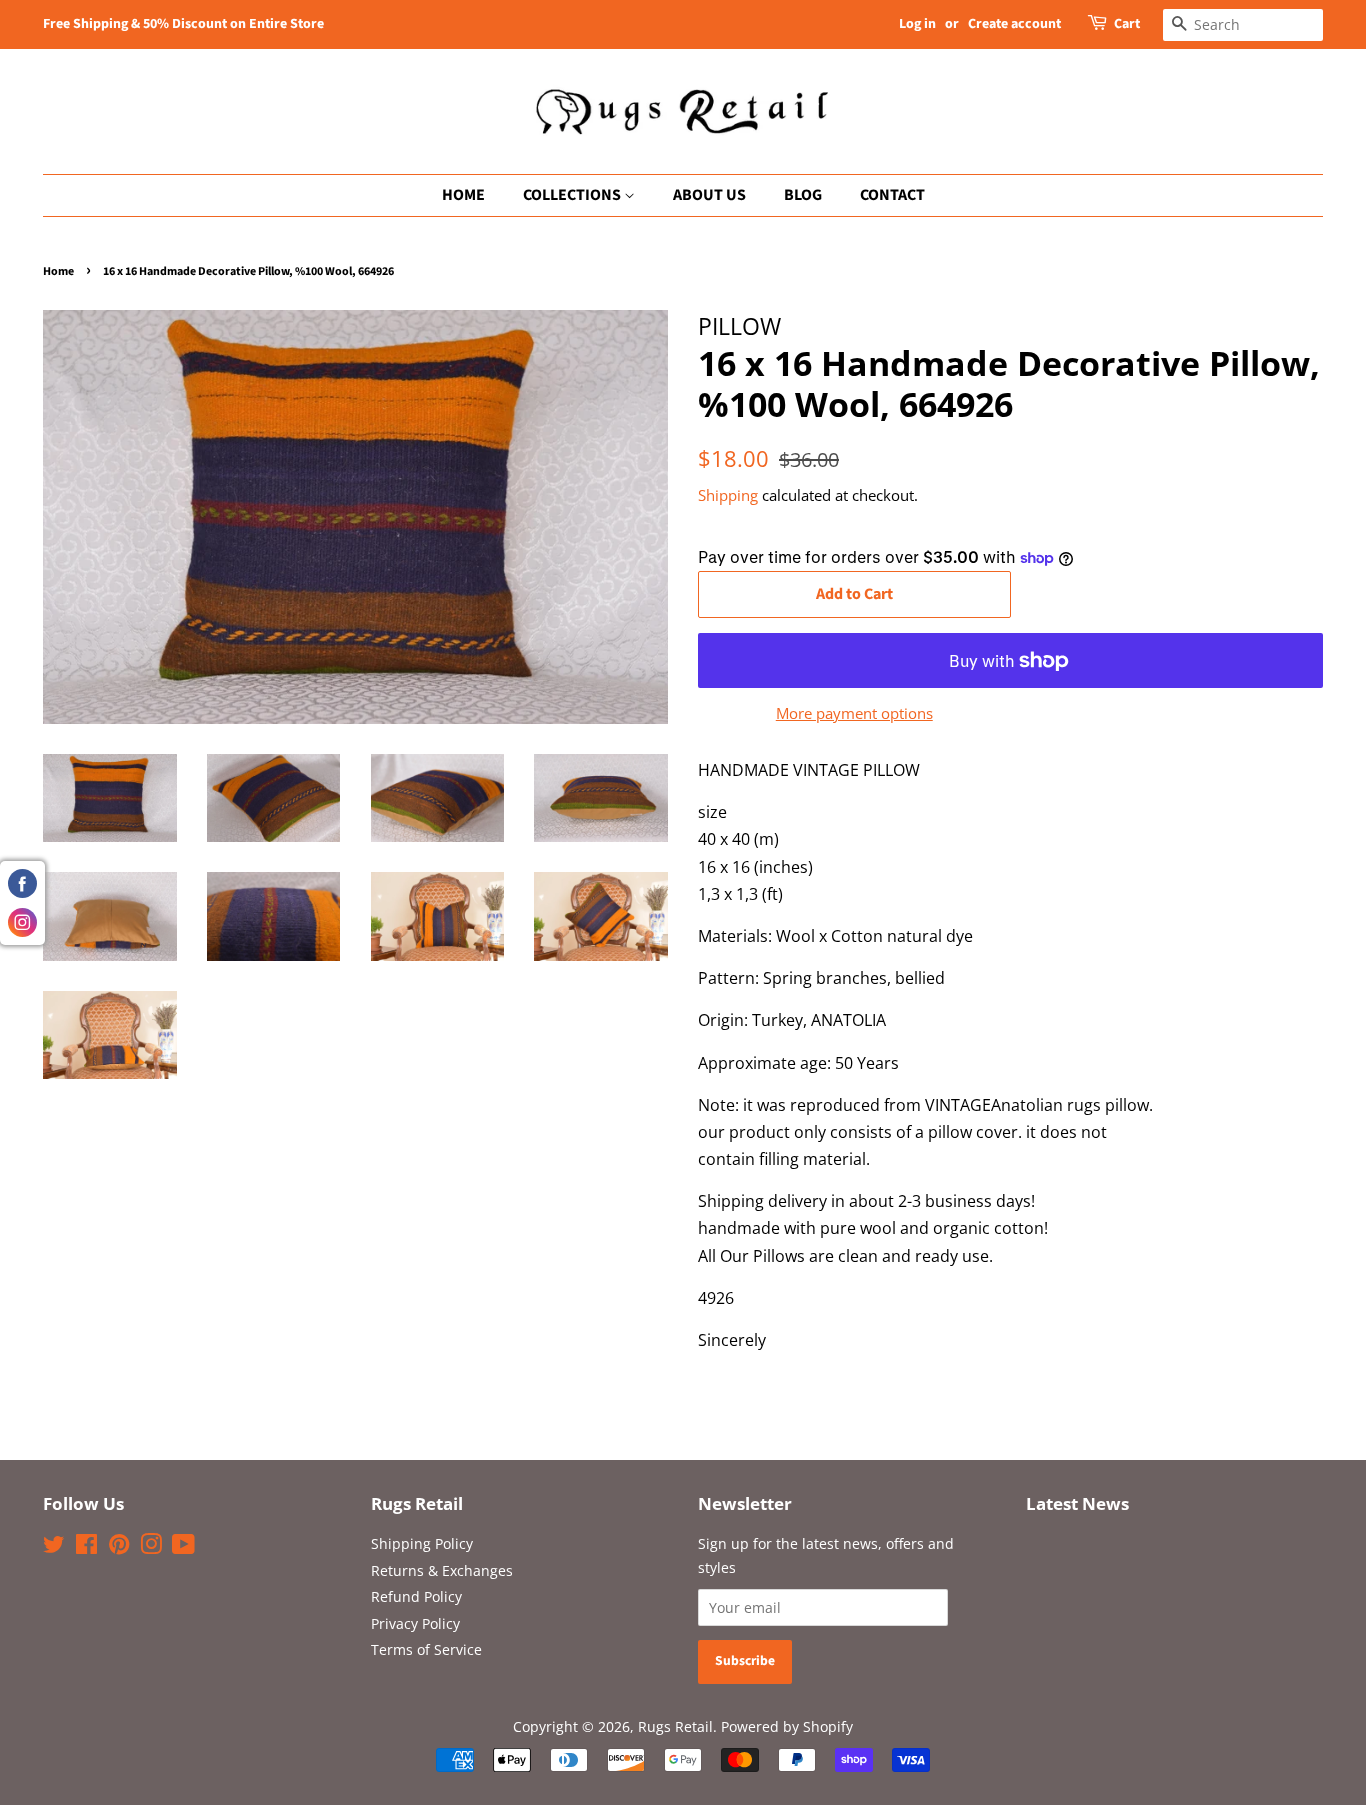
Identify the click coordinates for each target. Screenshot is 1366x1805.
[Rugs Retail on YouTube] (183, 1547)
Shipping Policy (422, 1543)
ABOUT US (709, 195)
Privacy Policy (415, 1623)
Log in (917, 24)
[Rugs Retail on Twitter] (54, 1547)
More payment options (854, 713)
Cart (1127, 24)
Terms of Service (426, 1649)
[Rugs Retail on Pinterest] (119, 1547)
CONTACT (892, 195)
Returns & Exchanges (442, 1570)
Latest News (1077, 1503)
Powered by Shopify (787, 1726)
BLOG (803, 195)
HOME (463, 195)
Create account (1014, 24)
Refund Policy (416, 1596)
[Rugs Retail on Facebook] (86, 1547)
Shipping (728, 495)
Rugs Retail (675, 1726)
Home (58, 271)
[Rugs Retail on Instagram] (151, 1547)
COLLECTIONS (573, 195)
